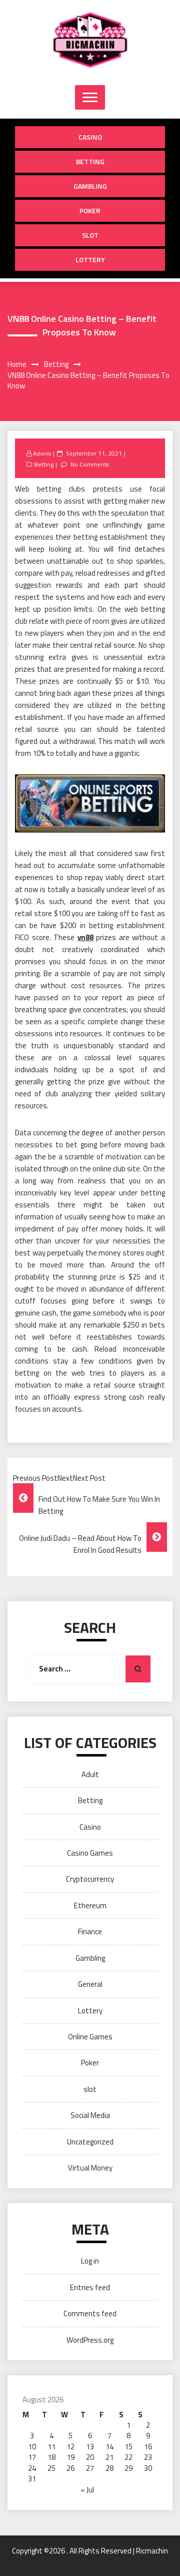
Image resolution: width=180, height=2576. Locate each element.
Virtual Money (90, 2168)
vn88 (85, 937)
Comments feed (90, 2313)
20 (90, 2457)
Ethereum (90, 1905)
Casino (90, 137)
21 (109, 2457)
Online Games (90, 2037)
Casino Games (90, 1853)
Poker (90, 210)
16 (148, 2447)
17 (32, 2457)
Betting (90, 161)
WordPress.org (90, 2340)
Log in (90, 2261)
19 (70, 2457)
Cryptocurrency (90, 1879)
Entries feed (90, 2287)
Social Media (90, 2115)
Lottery (90, 260)
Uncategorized (90, 2142)
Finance (90, 1931)
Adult (90, 1774)
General (90, 1984)
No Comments (90, 464)
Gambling (90, 186)
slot (90, 235)
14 (109, 2447)
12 (70, 2447)
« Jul (87, 2490)
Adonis (42, 453)
